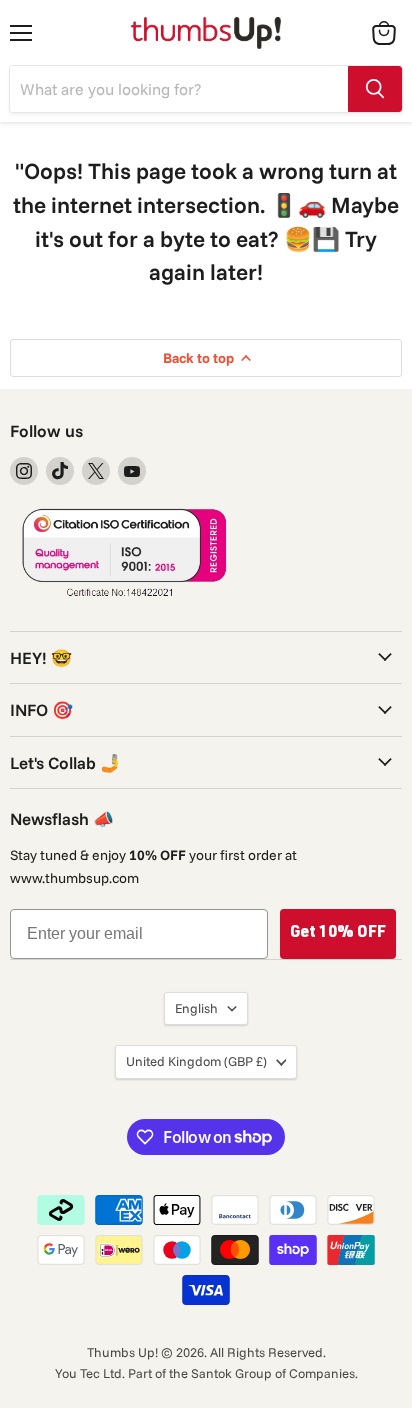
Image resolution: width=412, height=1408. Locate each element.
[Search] (375, 89)
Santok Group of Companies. (274, 1373)
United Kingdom (196, 1061)
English (196, 1008)
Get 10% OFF (338, 934)
